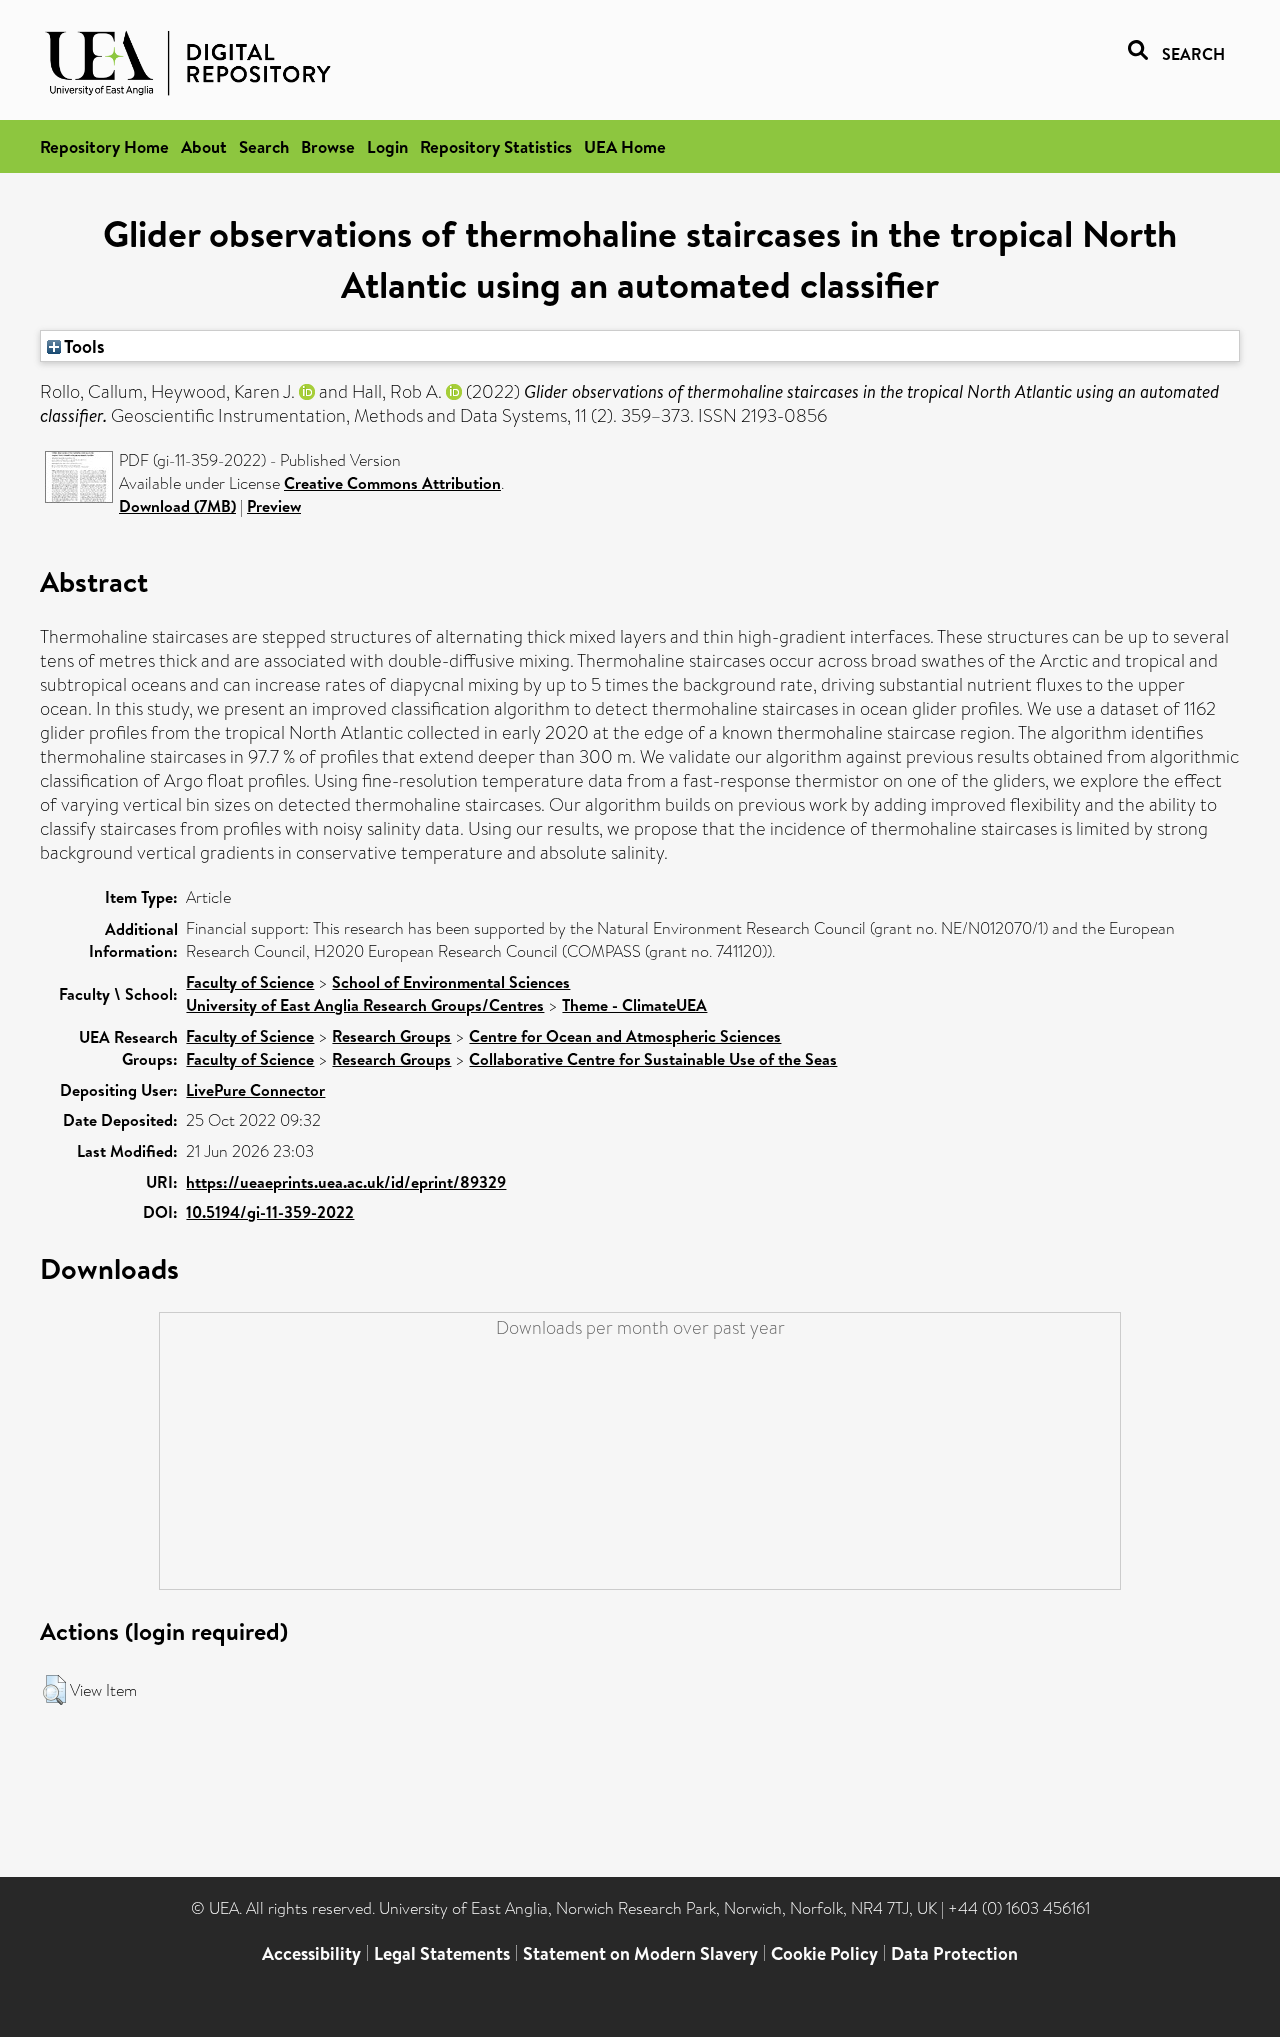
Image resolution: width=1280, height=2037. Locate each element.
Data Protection (954, 1953)
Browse (328, 146)
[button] (54, 1690)
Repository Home (104, 146)
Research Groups (391, 1036)
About (204, 146)
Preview (274, 506)
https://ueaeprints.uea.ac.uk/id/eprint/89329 (346, 1182)
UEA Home (625, 146)
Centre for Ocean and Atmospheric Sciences (625, 1036)
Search (264, 146)
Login (387, 146)
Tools (83, 346)
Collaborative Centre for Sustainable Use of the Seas (653, 1059)
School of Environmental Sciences (451, 982)
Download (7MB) (177, 506)
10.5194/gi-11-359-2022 (270, 1212)
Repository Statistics (496, 146)
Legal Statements (442, 1953)
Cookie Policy (824, 1953)
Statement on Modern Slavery (640, 1953)
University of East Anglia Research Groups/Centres (365, 1005)
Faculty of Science (250, 982)
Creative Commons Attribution (392, 483)
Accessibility (311, 1953)
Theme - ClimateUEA (634, 1005)
